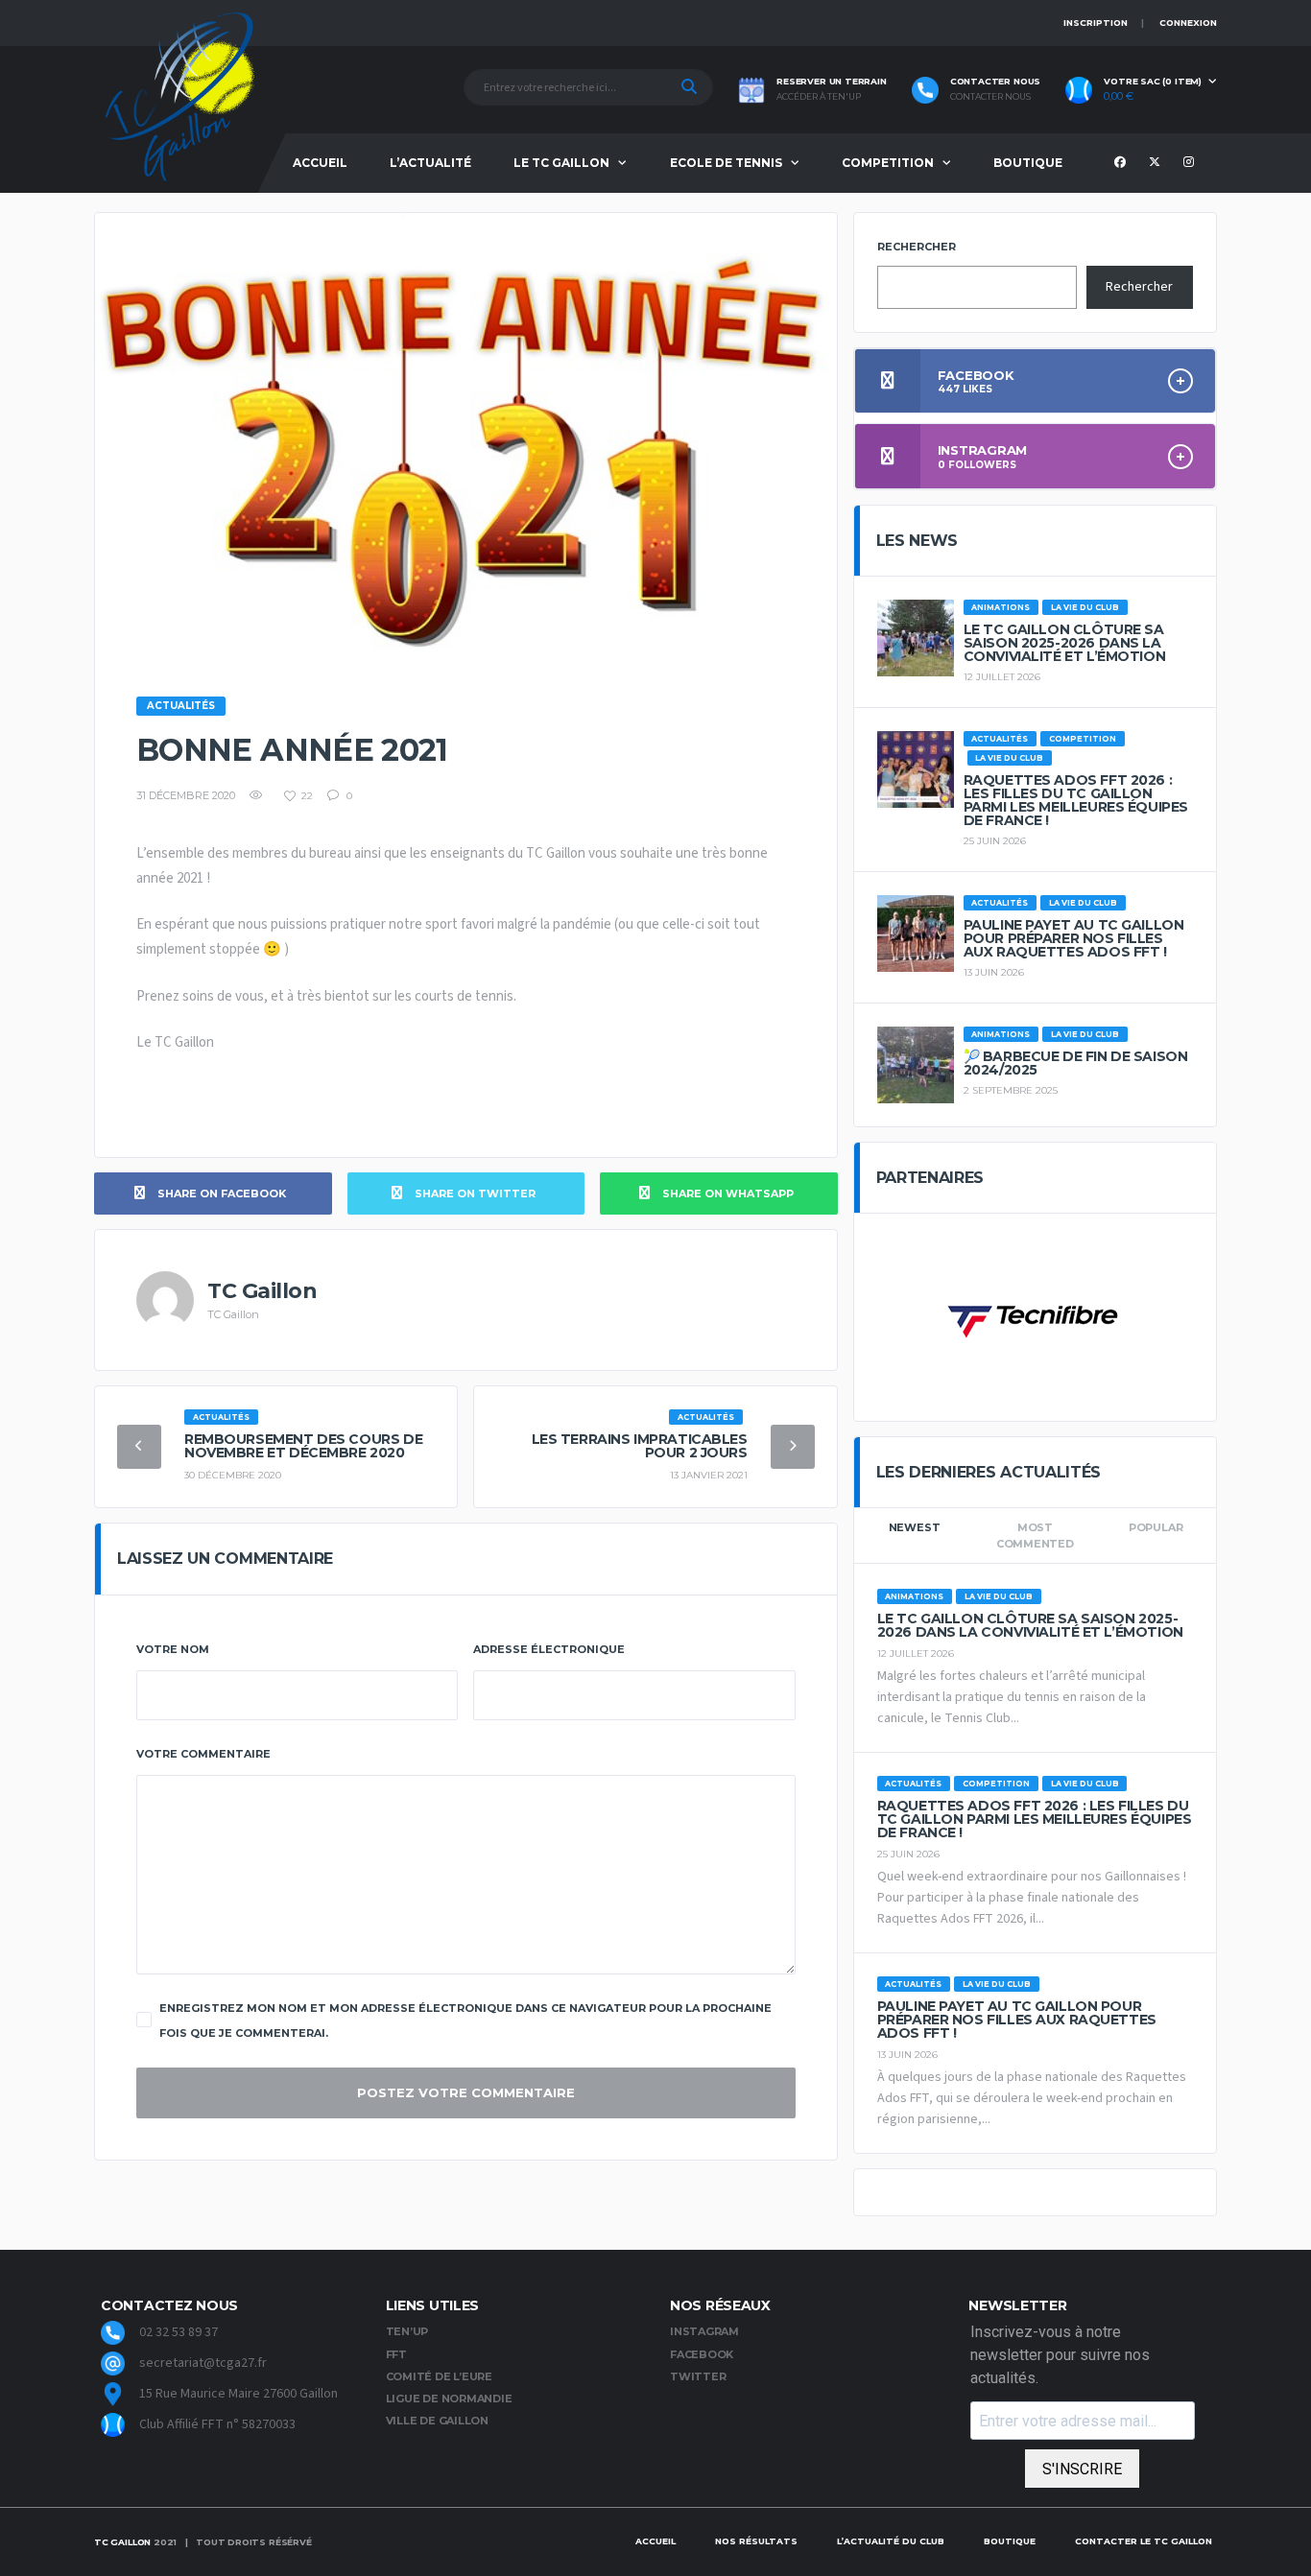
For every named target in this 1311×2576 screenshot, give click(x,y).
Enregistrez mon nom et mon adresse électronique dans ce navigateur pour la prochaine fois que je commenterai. (465, 2021)
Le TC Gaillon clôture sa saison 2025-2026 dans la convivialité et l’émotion (1065, 643)
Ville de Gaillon (437, 2421)
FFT (396, 2354)
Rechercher (917, 247)
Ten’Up (407, 2331)
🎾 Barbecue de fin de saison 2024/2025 (1076, 1063)
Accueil (320, 163)
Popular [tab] (1156, 1527)
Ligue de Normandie (449, 2399)
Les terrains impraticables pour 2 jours (640, 1446)
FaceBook (702, 2354)
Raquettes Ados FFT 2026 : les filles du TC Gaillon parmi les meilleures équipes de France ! (1076, 800)
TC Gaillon (122, 2542)
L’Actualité (430, 163)
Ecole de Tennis (726, 163)
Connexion (1188, 23)
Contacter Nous (990, 97)
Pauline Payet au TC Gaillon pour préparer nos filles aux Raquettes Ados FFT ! (1074, 938)
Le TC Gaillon (561, 163)
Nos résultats (756, 2541)
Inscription (1096, 23)
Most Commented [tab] (1035, 1536)
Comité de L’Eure (439, 2376)
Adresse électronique (549, 1649)
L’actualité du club (891, 2541)
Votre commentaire (203, 1754)
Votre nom (173, 1649)
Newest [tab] (915, 1527)
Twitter (698, 2376)
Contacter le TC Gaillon (1144, 2541)
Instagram (704, 2331)
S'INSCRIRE (1082, 2469)
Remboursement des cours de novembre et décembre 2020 (303, 1446)
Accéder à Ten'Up (819, 97)
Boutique (1028, 163)
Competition (888, 163)
